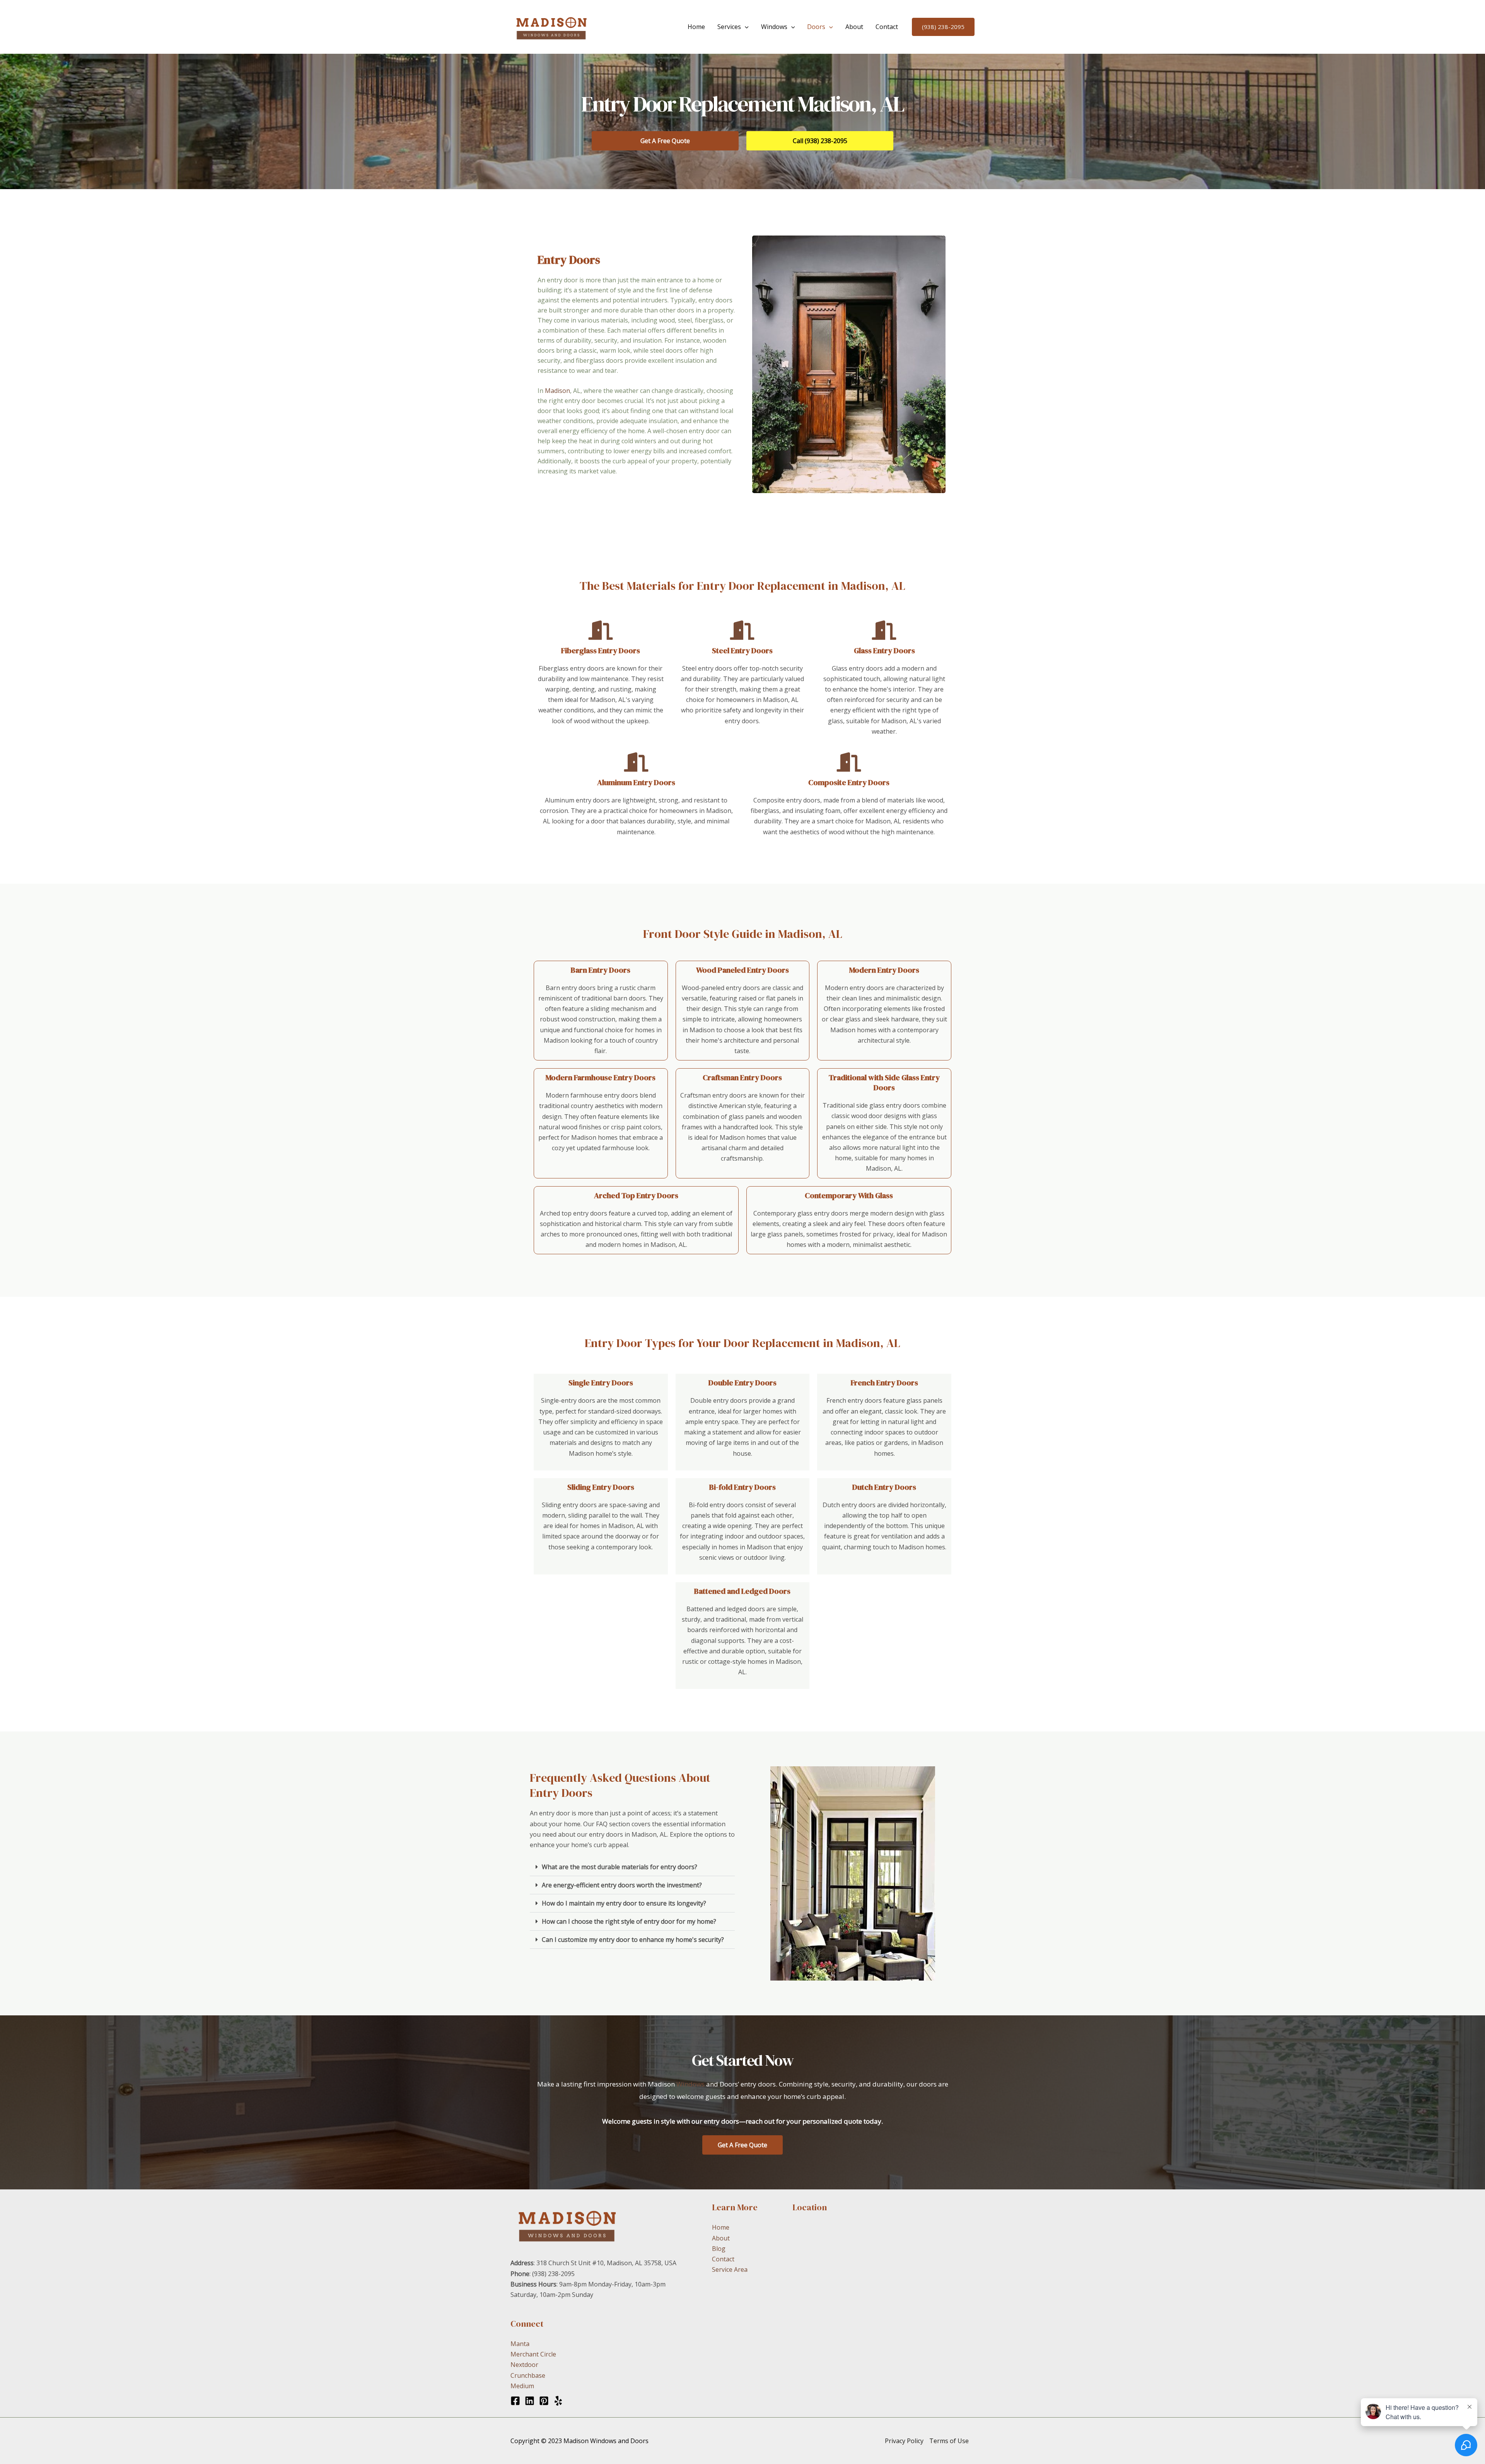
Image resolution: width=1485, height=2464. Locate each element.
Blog (719, 2249)
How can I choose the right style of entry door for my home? (629, 1921)
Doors (816, 27)
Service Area (730, 2269)
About (854, 27)
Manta (520, 2344)
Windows (774, 27)
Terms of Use (949, 2441)
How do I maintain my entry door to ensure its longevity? (624, 1903)
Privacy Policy (904, 2441)
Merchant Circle (533, 2354)
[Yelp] (558, 2401)
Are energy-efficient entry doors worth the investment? (622, 1885)
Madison (557, 391)
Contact (887, 27)
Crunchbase (528, 2375)
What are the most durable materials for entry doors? (620, 1867)
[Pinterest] (544, 2401)
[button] (745, 27)
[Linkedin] (530, 2401)
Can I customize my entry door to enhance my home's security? (633, 1940)
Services (729, 27)
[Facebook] (515, 2401)
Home (696, 27)
